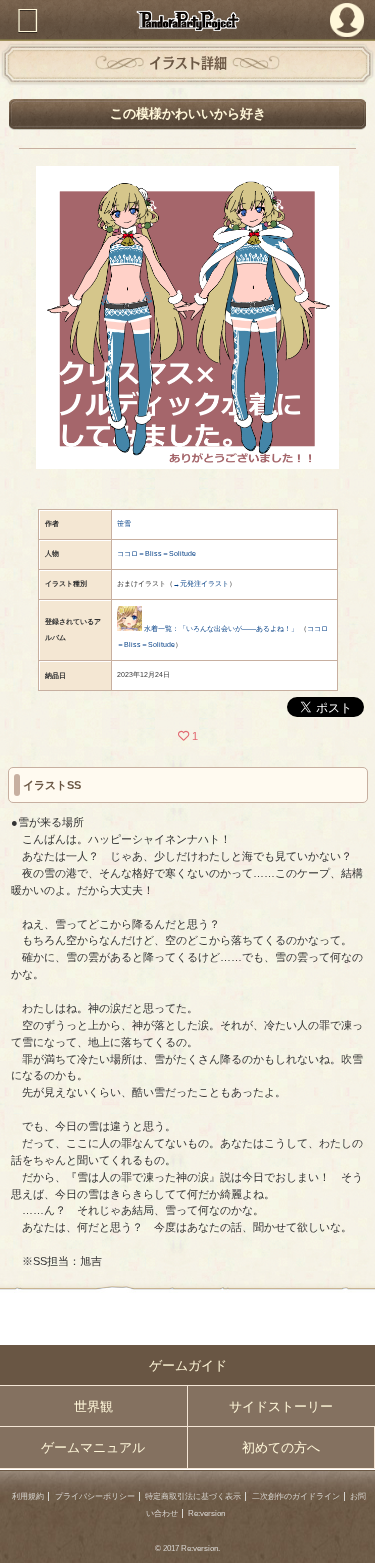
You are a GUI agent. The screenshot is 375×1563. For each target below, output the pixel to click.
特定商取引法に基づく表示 (193, 1496)
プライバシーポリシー (95, 1496)
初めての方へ (281, 1447)
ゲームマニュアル (93, 1447)
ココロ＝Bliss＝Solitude (156, 553)
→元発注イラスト (201, 583)
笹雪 (124, 523)
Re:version (206, 1513)
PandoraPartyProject (187, 20)
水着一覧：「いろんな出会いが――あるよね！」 (221, 628)
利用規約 (28, 1496)
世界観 (93, 1406)
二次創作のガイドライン (296, 1496)
